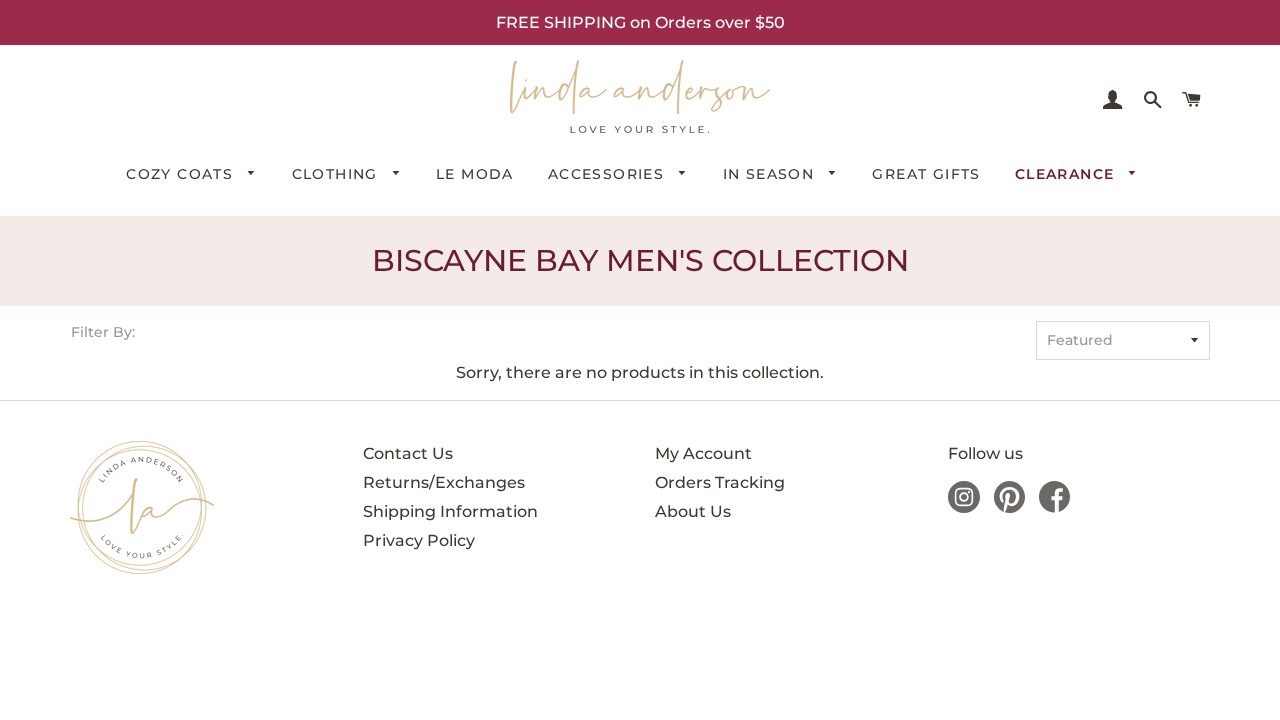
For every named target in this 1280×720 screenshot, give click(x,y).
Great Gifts (926, 174)
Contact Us (408, 453)
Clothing (338, 174)
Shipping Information (450, 511)
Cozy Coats (182, 174)
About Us (693, 511)
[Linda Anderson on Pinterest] (1009, 507)
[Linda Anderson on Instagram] (964, 507)
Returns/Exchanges (444, 482)
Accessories (609, 174)
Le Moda (475, 174)
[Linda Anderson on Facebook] (1054, 507)
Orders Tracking (720, 482)
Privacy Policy (419, 540)
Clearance (1067, 174)
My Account (703, 453)
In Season (771, 174)
